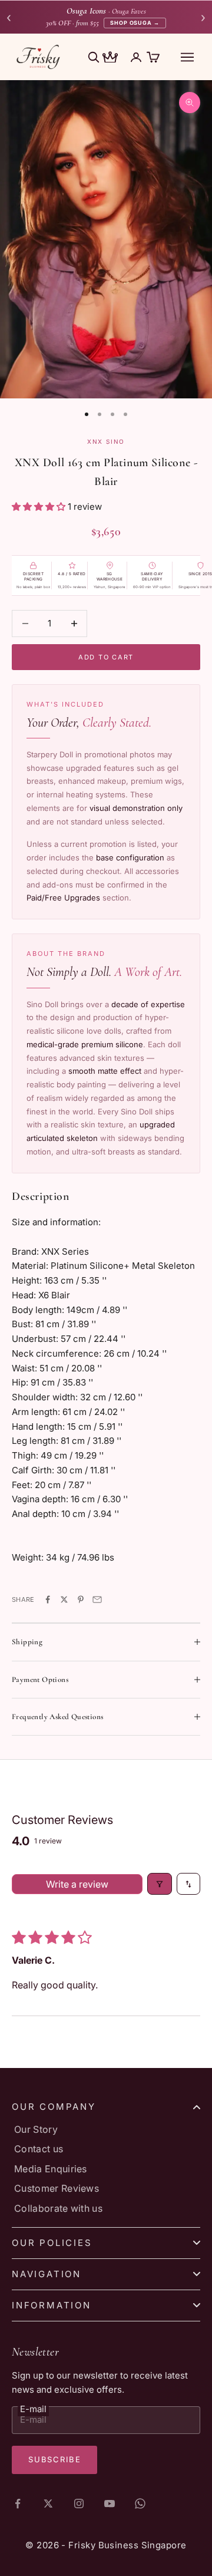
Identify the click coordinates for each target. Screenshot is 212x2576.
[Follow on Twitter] (48, 2504)
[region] (106, 239)
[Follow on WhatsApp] (140, 2504)
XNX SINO (106, 441)
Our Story (36, 2129)
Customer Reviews (57, 2188)
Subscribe (54, 2459)
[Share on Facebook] (48, 1599)
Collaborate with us (58, 2208)
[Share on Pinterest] (81, 1599)
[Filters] (160, 1884)
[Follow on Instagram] (79, 2504)
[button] (40, 507)
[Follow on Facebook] (18, 2504)
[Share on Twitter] (64, 1599)
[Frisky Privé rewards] (110, 58)
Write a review (77, 1884)
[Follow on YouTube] (110, 2504)
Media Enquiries (51, 2169)
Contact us (39, 2149)
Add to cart (106, 657)
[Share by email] (97, 1599)
